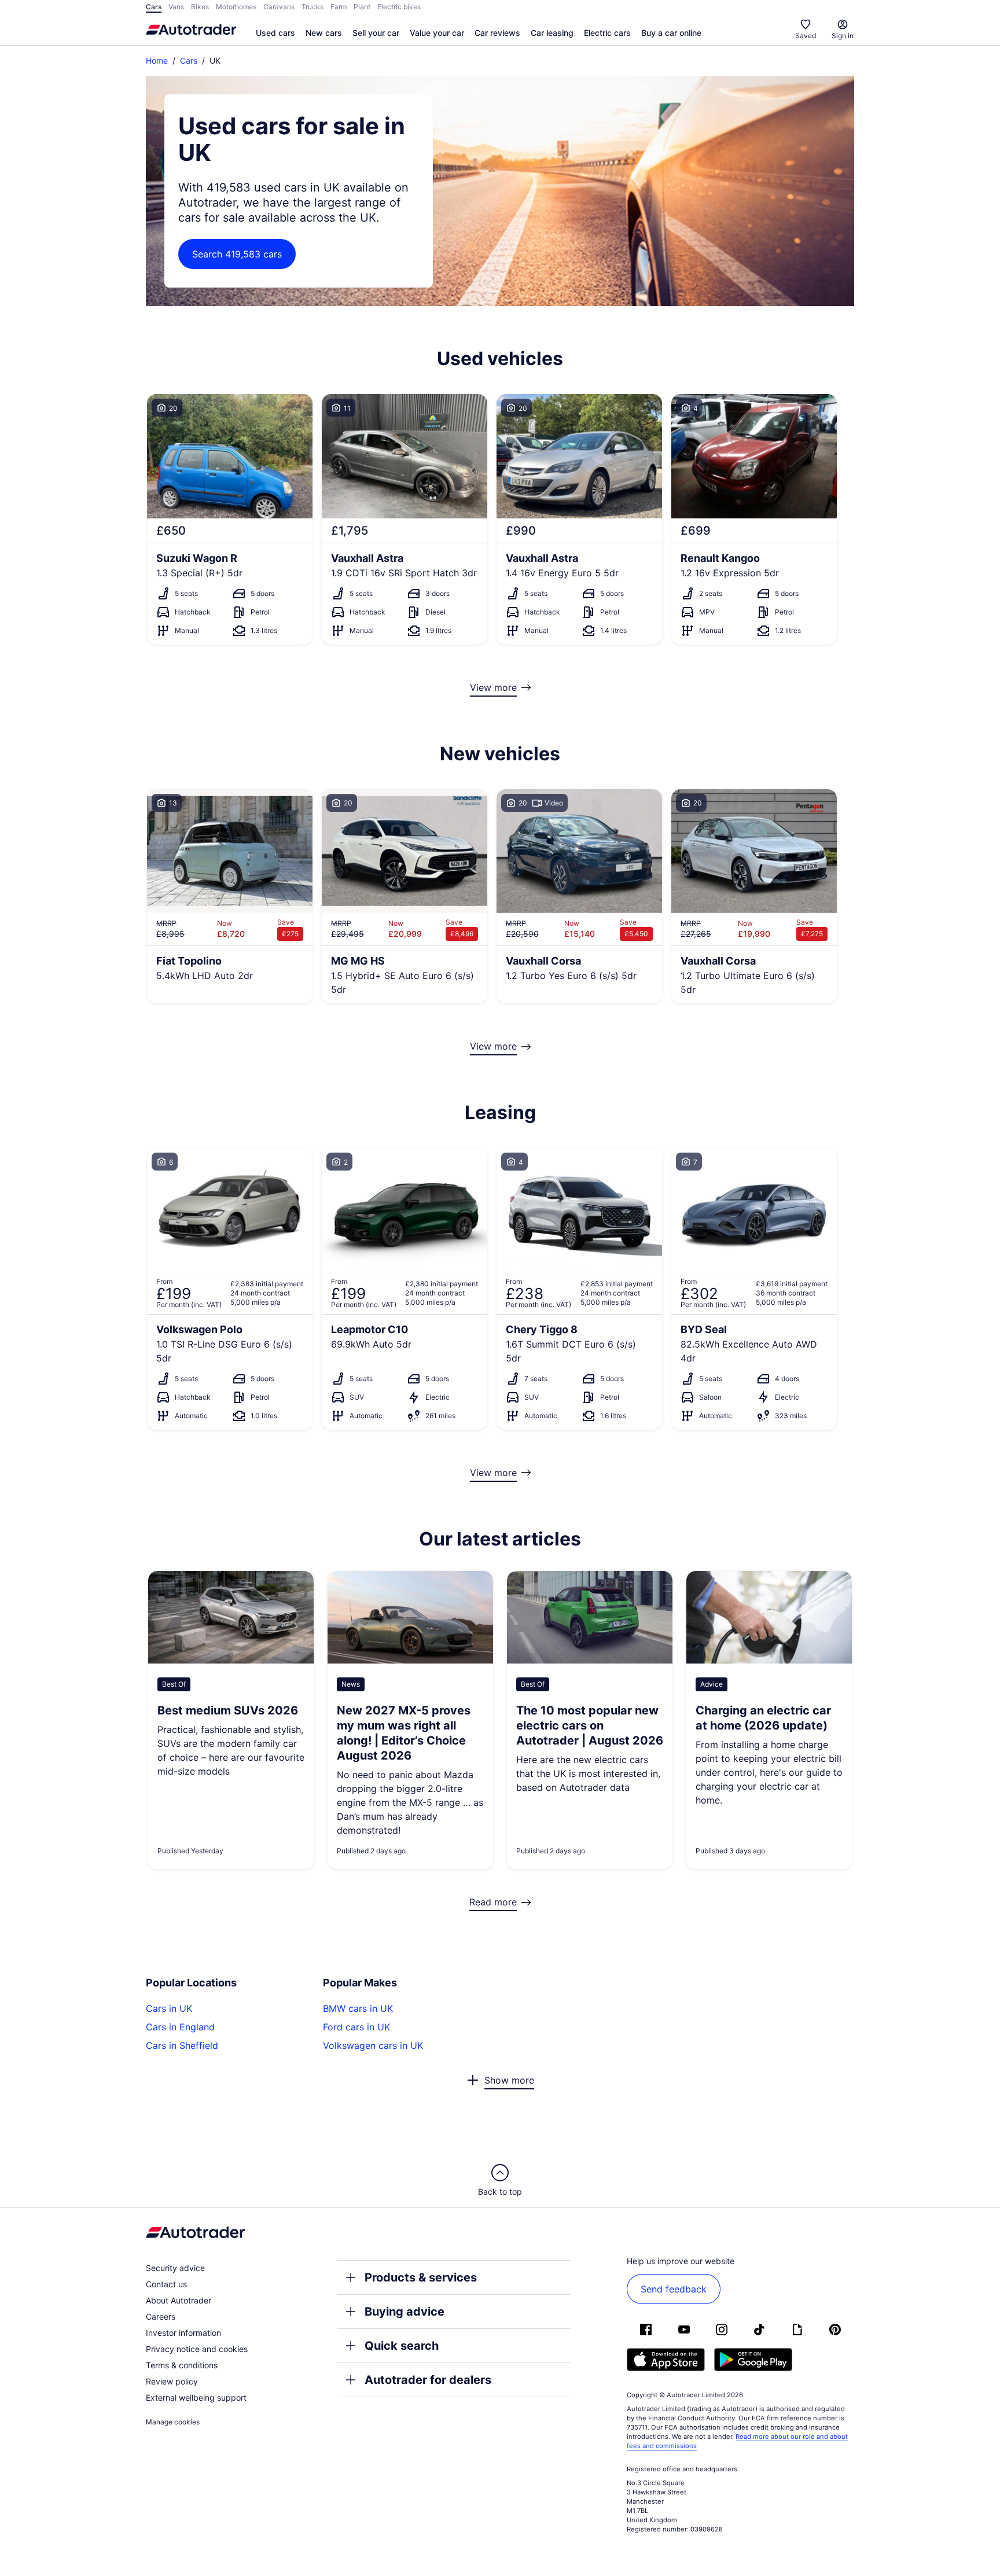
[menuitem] (275, 34)
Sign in (843, 36)
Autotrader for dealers (428, 2380)
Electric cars (607, 33)
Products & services (421, 2277)
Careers (161, 2316)
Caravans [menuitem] (279, 7)
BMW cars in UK (358, 2008)
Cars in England (180, 2027)
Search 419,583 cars (237, 254)
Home (157, 60)
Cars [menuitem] (154, 7)
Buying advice (405, 2312)
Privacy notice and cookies (197, 2349)
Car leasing (552, 33)
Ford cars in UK (356, 2027)
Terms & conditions (182, 2365)
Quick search (402, 2346)
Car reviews (497, 33)
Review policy (172, 2381)
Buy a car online (671, 33)
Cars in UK (169, 2008)
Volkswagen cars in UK (373, 2045)
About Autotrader (179, 2300)
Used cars (275, 33)
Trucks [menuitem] (312, 7)
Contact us (166, 2284)
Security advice (175, 2268)
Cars (189, 60)
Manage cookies (173, 2422)
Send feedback (674, 2289)
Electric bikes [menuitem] (399, 7)
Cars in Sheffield (182, 2045)
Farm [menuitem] (339, 7)
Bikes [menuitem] (200, 7)
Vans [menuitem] (176, 7)
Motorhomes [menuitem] (236, 7)
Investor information (183, 2333)
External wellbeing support (196, 2397)
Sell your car (376, 33)
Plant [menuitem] (362, 7)
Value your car (437, 33)
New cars (324, 33)
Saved (806, 36)
